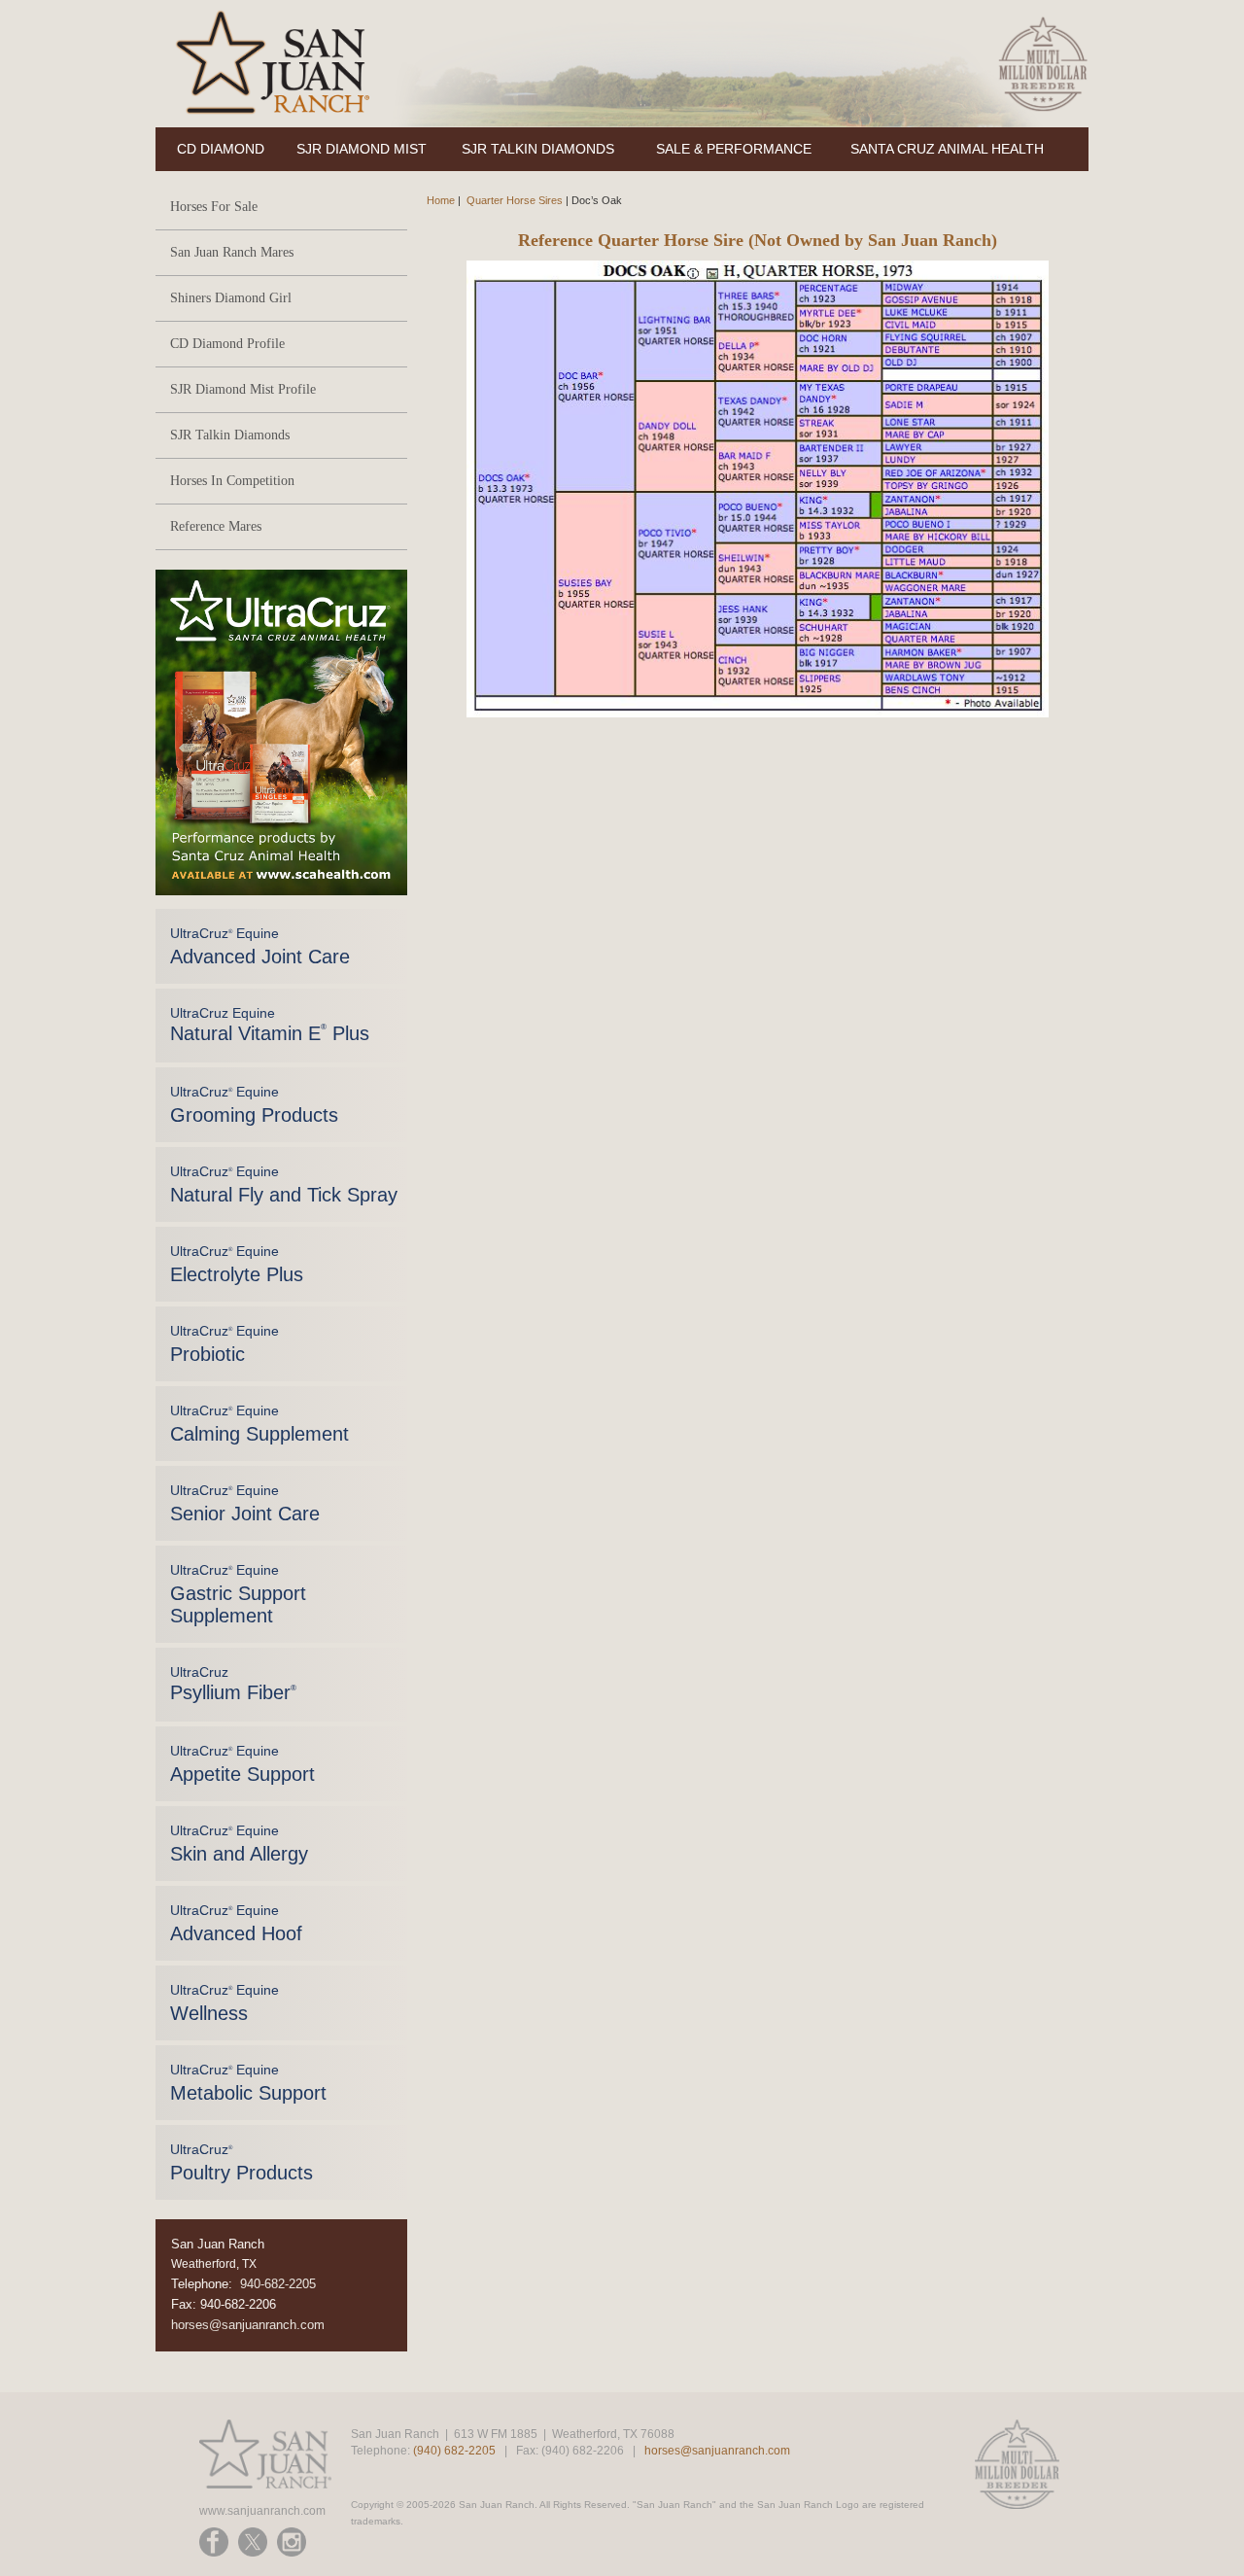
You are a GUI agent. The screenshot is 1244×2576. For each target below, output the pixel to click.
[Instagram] (292, 2542)
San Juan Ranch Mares (232, 252)
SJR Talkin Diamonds (230, 435)
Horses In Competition (232, 481)
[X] (253, 2542)
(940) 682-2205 (454, 2451)
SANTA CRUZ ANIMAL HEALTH (947, 149)
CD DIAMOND (221, 149)
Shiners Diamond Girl (231, 298)
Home (441, 200)
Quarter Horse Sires (515, 200)
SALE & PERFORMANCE (734, 149)
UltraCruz (233, 1684)
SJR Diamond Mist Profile (243, 389)
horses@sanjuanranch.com (248, 2325)
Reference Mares (216, 526)
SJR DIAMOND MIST (362, 149)
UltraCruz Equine (260, 946)
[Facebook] (214, 2542)
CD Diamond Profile (227, 344)
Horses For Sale (214, 207)
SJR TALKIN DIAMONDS (538, 149)
